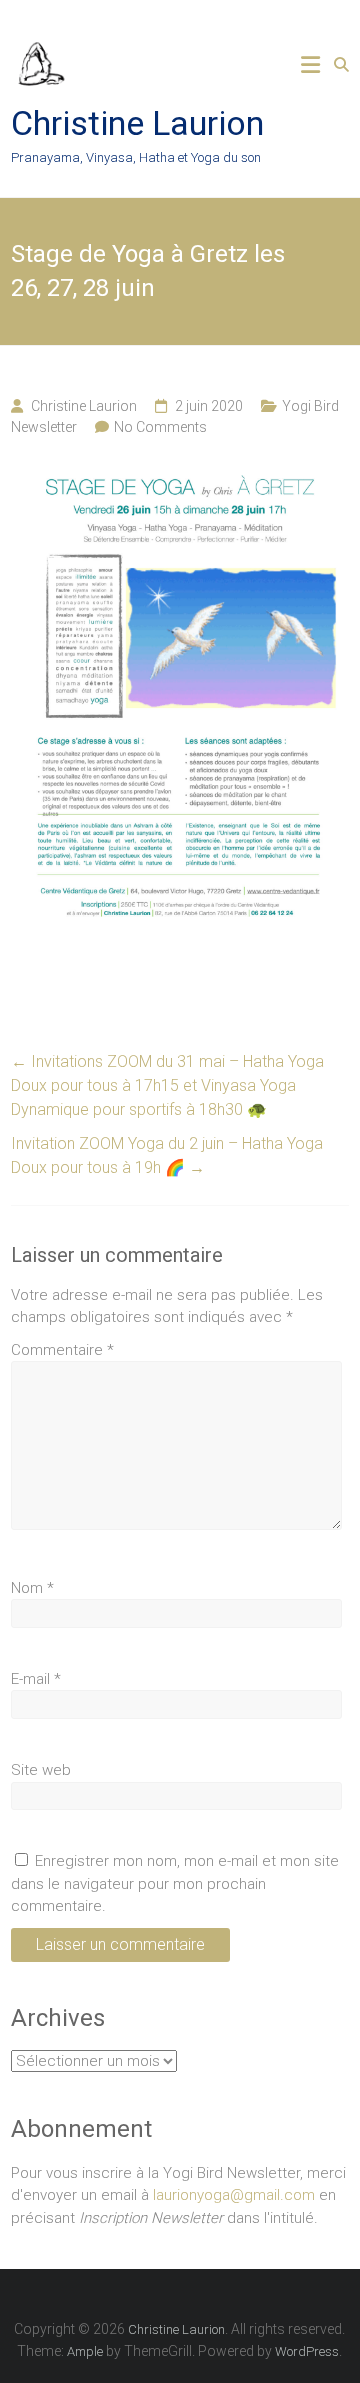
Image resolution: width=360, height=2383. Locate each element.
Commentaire (62, 1350)
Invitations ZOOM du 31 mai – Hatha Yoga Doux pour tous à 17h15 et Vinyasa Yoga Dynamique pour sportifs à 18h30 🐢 (167, 1085)
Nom (32, 1588)
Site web (41, 1770)
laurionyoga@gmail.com (234, 2195)
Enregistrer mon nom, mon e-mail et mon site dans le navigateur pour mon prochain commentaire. (175, 1883)
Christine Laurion (137, 123)
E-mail (36, 1679)
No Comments (160, 427)
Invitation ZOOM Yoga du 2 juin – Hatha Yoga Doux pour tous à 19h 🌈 (167, 1155)
